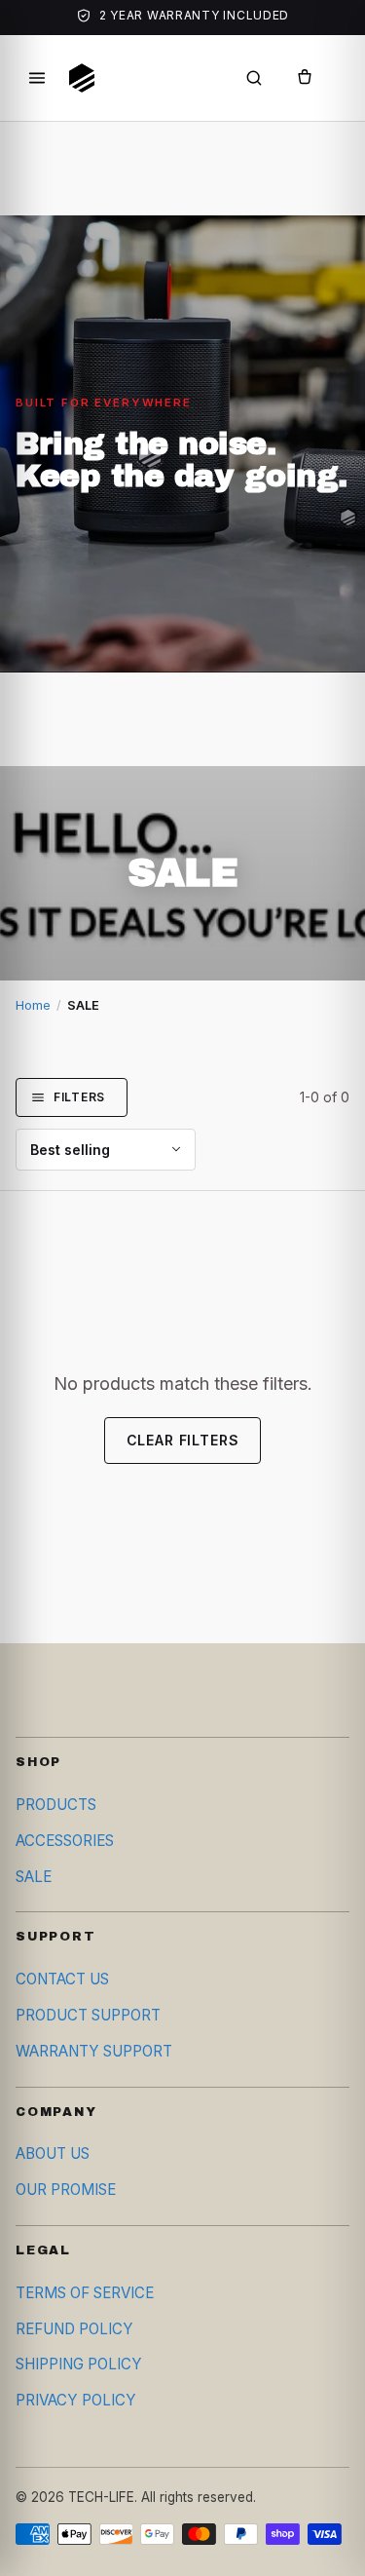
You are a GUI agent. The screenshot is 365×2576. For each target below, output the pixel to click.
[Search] (254, 78)
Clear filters (183, 1440)
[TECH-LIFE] (82, 78)
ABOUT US (53, 2153)
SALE (34, 1877)
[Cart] (305, 78)
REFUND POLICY (74, 2329)
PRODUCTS (56, 1805)
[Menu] (37, 78)
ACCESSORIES (65, 1841)
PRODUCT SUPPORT (88, 2015)
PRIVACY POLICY (76, 2400)
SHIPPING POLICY (79, 2364)
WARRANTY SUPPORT (94, 2051)
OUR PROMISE (66, 2190)
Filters (79, 1097)
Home (33, 1005)
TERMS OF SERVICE (85, 2293)
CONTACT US (62, 1979)
